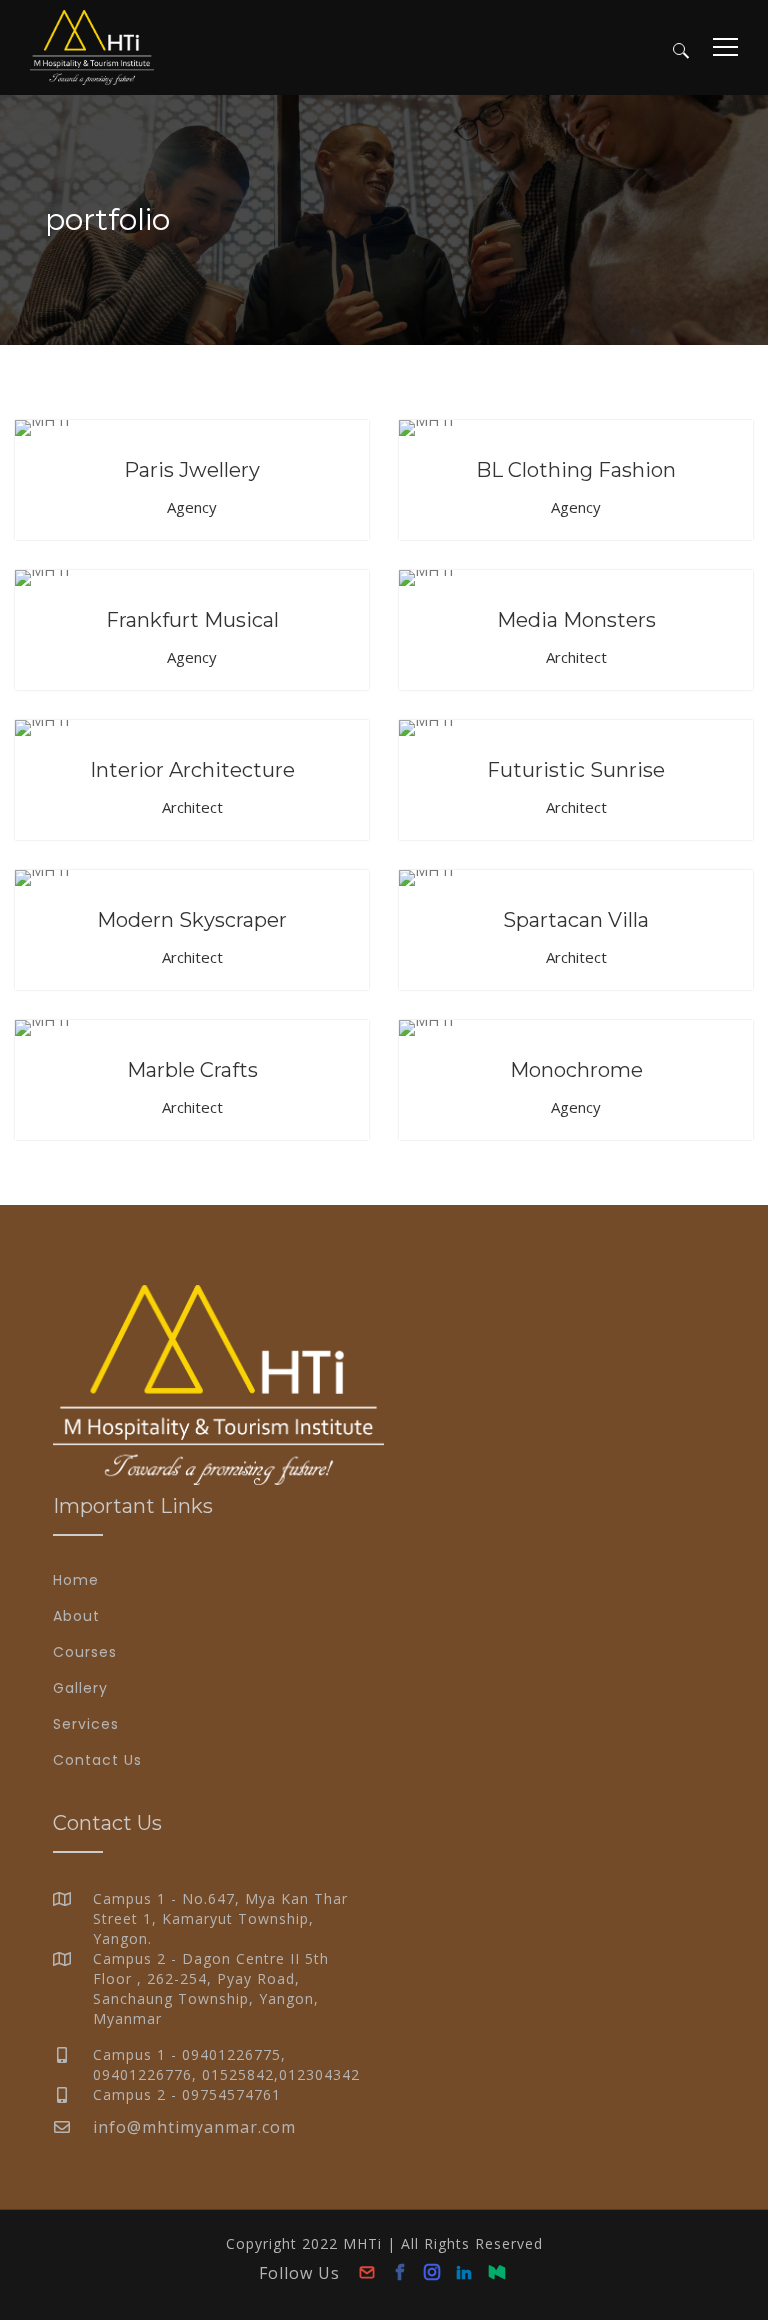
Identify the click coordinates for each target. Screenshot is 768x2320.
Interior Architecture (192, 770)
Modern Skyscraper (192, 920)
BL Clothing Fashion (576, 470)
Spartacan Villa (576, 920)
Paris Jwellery (192, 470)
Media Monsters (576, 620)
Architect (576, 657)
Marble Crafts (192, 1070)
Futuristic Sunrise (576, 770)
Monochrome (576, 1070)
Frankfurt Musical (192, 620)
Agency (192, 507)
